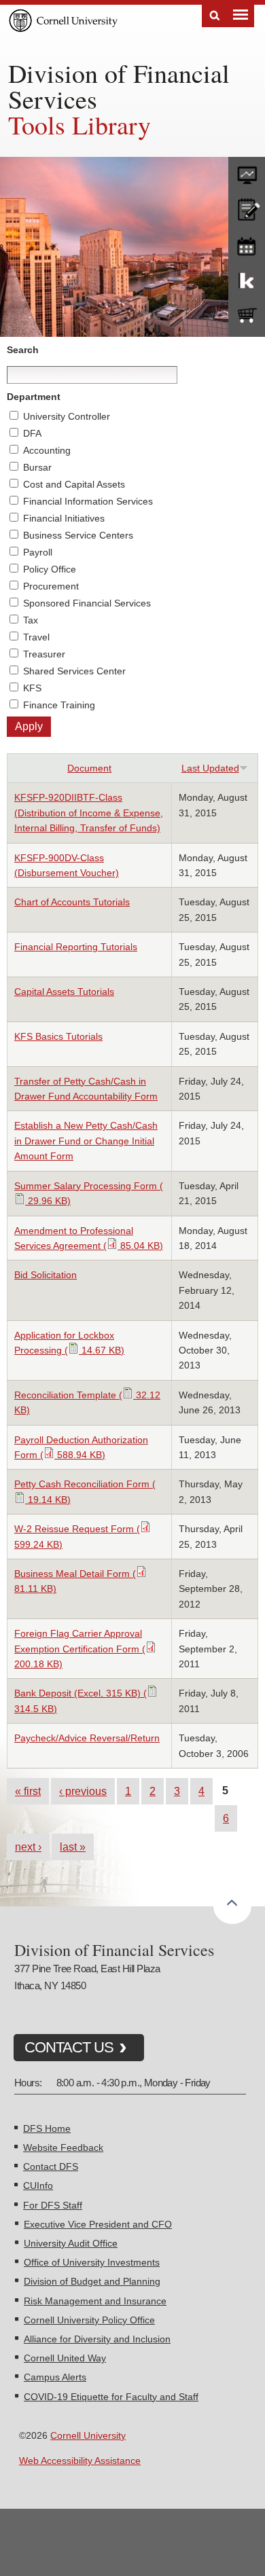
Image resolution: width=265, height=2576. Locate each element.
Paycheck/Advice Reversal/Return (87, 1738)
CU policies (247, 208)
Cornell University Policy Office (89, 2320)
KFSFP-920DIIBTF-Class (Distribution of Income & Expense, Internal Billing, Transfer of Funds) (89, 813)
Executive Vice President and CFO (98, 2224)
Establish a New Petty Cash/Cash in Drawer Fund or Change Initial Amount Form (86, 1141)
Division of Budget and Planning (92, 2281)
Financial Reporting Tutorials (76, 947)
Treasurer (44, 654)
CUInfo (38, 2185)
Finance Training (59, 705)
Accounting (47, 450)
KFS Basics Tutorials (58, 1036)
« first (28, 1791)
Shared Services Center (74, 671)
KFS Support (247, 280)
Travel (36, 637)
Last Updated (210, 768)
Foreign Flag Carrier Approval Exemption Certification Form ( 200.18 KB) (80, 1649)
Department (34, 397)
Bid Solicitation (46, 1275)
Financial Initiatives (64, 518)
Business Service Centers (78, 535)
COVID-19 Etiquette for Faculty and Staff (111, 2397)
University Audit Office (71, 2243)
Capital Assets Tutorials (64, 992)
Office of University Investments (92, 2262)
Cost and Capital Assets (74, 484)
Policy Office (50, 569)
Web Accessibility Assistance (80, 2461)
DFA (32, 433)
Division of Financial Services (119, 86)
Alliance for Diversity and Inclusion (97, 2339)
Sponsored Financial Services (87, 603)
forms (247, 172)
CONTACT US (69, 2047)
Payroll (38, 552)
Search (215, 16)
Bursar (37, 467)
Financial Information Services (88, 501)
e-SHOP (247, 316)
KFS (32, 688)
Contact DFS (51, 2166)
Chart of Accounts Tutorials (72, 902)
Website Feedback (63, 2147)
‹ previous (83, 1791)
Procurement (51, 586)
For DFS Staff (53, 2205)
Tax (31, 620)
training (247, 244)
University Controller (67, 416)
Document (89, 768)
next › (28, 1847)
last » (73, 1847)
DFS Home (47, 2128)
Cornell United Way (65, 2358)
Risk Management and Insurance (95, 2301)
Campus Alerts (55, 2377)
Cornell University (88, 2435)
